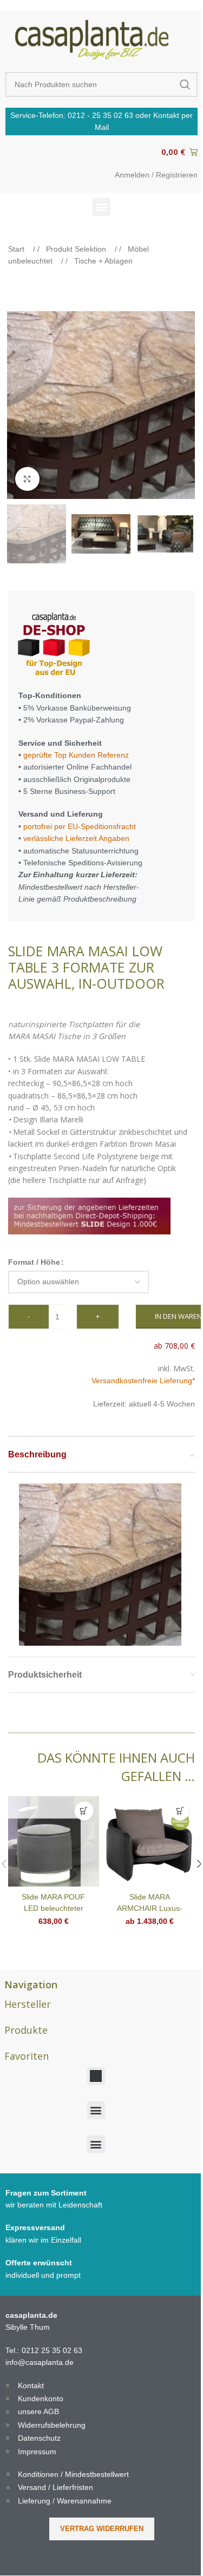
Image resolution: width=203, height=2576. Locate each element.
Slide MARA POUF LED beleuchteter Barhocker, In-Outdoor (53, 1908)
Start (17, 249)
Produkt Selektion (77, 249)
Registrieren (177, 175)
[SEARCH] (185, 84)
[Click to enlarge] (27, 479)
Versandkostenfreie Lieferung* (143, 1381)
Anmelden (132, 175)
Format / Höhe (34, 1262)
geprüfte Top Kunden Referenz (76, 755)
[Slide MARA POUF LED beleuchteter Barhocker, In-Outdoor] (54, 1842)
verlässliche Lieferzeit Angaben (75, 838)
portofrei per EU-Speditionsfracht (80, 826)
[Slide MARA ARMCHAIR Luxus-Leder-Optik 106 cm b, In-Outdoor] (150, 1842)
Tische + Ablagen (103, 261)
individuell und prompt (43, 2275)
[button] (101, 207)
